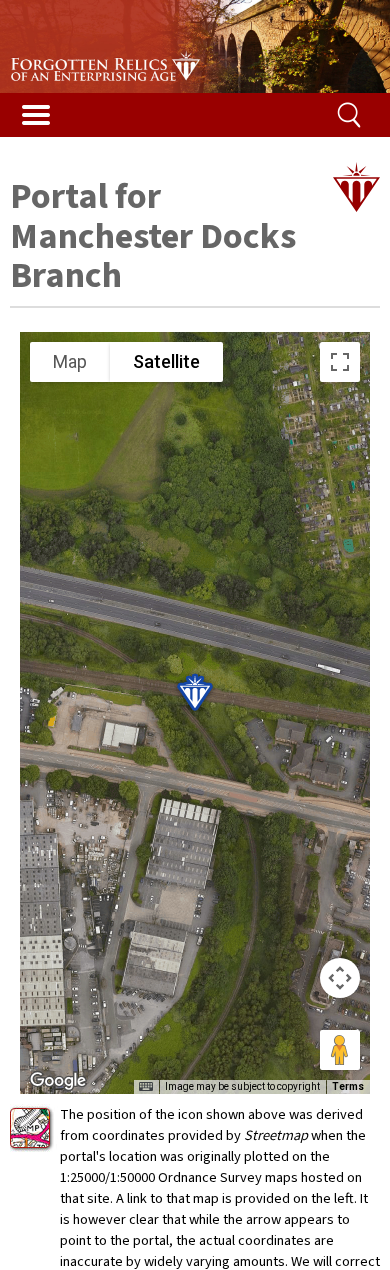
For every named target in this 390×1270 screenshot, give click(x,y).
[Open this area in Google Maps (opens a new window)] (58, 1081)
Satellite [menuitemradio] (166, 361)
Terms (348, 1086)
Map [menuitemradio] (70, 361)
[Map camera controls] (340, 978)
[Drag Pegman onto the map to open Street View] (340, 1050)
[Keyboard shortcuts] (146, 1087)
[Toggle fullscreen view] (340, 362)
